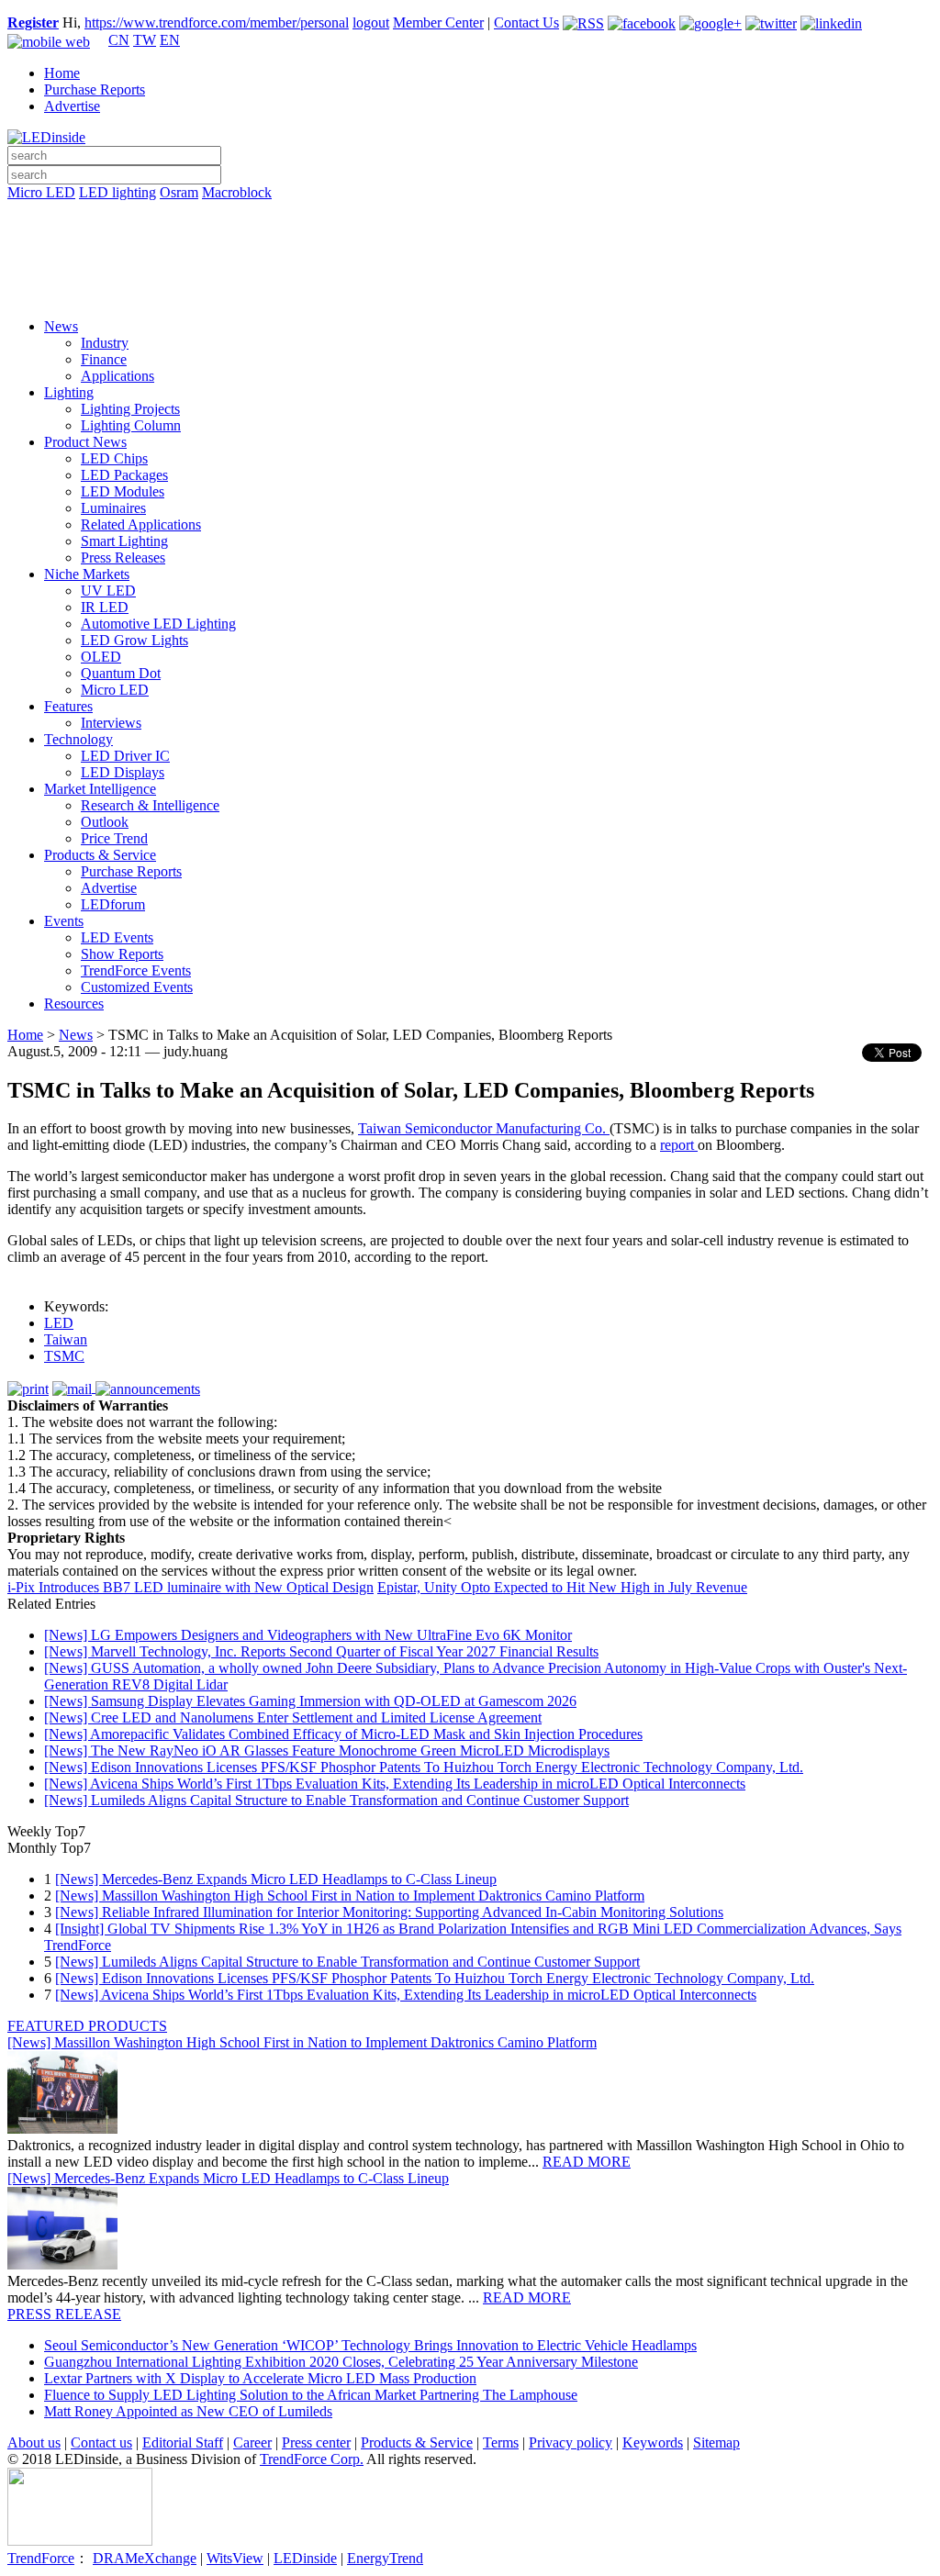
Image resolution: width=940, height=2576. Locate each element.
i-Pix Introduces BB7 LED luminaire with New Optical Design (190, 1587)
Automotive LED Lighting (158, 624)
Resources (74, 1004)
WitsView (235, 2558)
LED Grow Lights (134, 640)
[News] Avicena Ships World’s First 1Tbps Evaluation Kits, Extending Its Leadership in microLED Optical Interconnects (395, 1784)
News (61, 326)
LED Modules (123, 491)
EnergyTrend (385, 2558)
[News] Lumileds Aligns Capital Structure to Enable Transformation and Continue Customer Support (336, 1800)
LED (59, 1323)
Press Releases (123, 558)
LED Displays (123, 772)
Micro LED (41, 192)
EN (170, 40)
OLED (101, 657)
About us (34, 2442)
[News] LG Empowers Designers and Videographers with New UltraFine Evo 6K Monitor (308, 1635)
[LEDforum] (470, 291)
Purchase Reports (95, 89)
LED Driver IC (125, 756)
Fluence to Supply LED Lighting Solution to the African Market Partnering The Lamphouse (311, 2395)
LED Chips (114, 458)
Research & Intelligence (150, 805)
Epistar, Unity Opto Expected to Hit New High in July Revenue (562, 1587)
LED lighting (117, 192)
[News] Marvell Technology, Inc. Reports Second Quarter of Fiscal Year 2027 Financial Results (321, 1651)
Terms (501, 2442)
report (679, 1145)
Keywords (653, 2442)
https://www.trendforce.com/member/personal (217, 22)
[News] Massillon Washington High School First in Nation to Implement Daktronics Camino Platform (350, 1896)
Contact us (101, 2442)
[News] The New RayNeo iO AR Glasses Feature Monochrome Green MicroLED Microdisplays (327, 1751)
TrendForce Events (136, 970)
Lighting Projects (130, 409)
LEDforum (113, 904)
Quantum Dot (121, 673)
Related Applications (141, 524)
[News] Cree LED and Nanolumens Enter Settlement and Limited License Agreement (293, 1717)
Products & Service (100, 855)
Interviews (111, 723)
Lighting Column (131, 425)
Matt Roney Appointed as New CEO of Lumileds (188, 2411)
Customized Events (137, 987)
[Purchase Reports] (470, 214)
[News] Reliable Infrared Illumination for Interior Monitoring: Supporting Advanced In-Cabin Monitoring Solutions (389, 1912)
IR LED (105, 607)
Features (68, 706)
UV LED (108, 591)
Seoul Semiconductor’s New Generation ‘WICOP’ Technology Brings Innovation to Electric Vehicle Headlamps (370, 2345)
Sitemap (716, 2442)
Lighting (69, 392)
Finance (104, 359)
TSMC (64, 1356)
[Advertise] (470, 240)
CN (119, 40)
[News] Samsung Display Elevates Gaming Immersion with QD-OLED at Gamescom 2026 (310, 1701)
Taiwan (66, 1339)
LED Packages (124, 475)
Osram (179, 192)
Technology (78, 739)
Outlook (105, 822)
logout (371, 22)
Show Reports (122, 954)
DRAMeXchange (145, 2558)
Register (33, 22)
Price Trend (114, 838)
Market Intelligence (100, 789)
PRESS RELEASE (64, 2314)
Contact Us (526, 22)
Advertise (72, 106)
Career (252, 2442)
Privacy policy (571, 2442)
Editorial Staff (183, 2442)
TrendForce (41, 2558)
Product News (85, 442)
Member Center (438, 22)
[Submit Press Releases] (470, 265)
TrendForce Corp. (312, 2459)
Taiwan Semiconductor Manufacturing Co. (484, 1128)
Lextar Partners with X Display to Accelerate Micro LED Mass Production (260, 2378)
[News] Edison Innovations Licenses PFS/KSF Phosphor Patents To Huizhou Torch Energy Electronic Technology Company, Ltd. (424, 1767)
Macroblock (237, 192)
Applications (117, 376)
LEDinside (305, 2558)
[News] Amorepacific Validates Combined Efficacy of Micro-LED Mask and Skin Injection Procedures (343, 1734)
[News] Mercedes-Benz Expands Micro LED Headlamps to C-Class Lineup (276, 1879)
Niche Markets (87, 574)
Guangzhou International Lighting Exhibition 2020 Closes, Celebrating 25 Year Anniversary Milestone (341, 2362)
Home (62, 73)
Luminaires (113, 508)
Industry (105, 343)
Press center (316, 2442)
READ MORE (587, 2162)
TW (145, 40)
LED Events (117, 937)
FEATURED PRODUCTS (87, 2026)
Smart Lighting (124, 541)
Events (64, 921)
